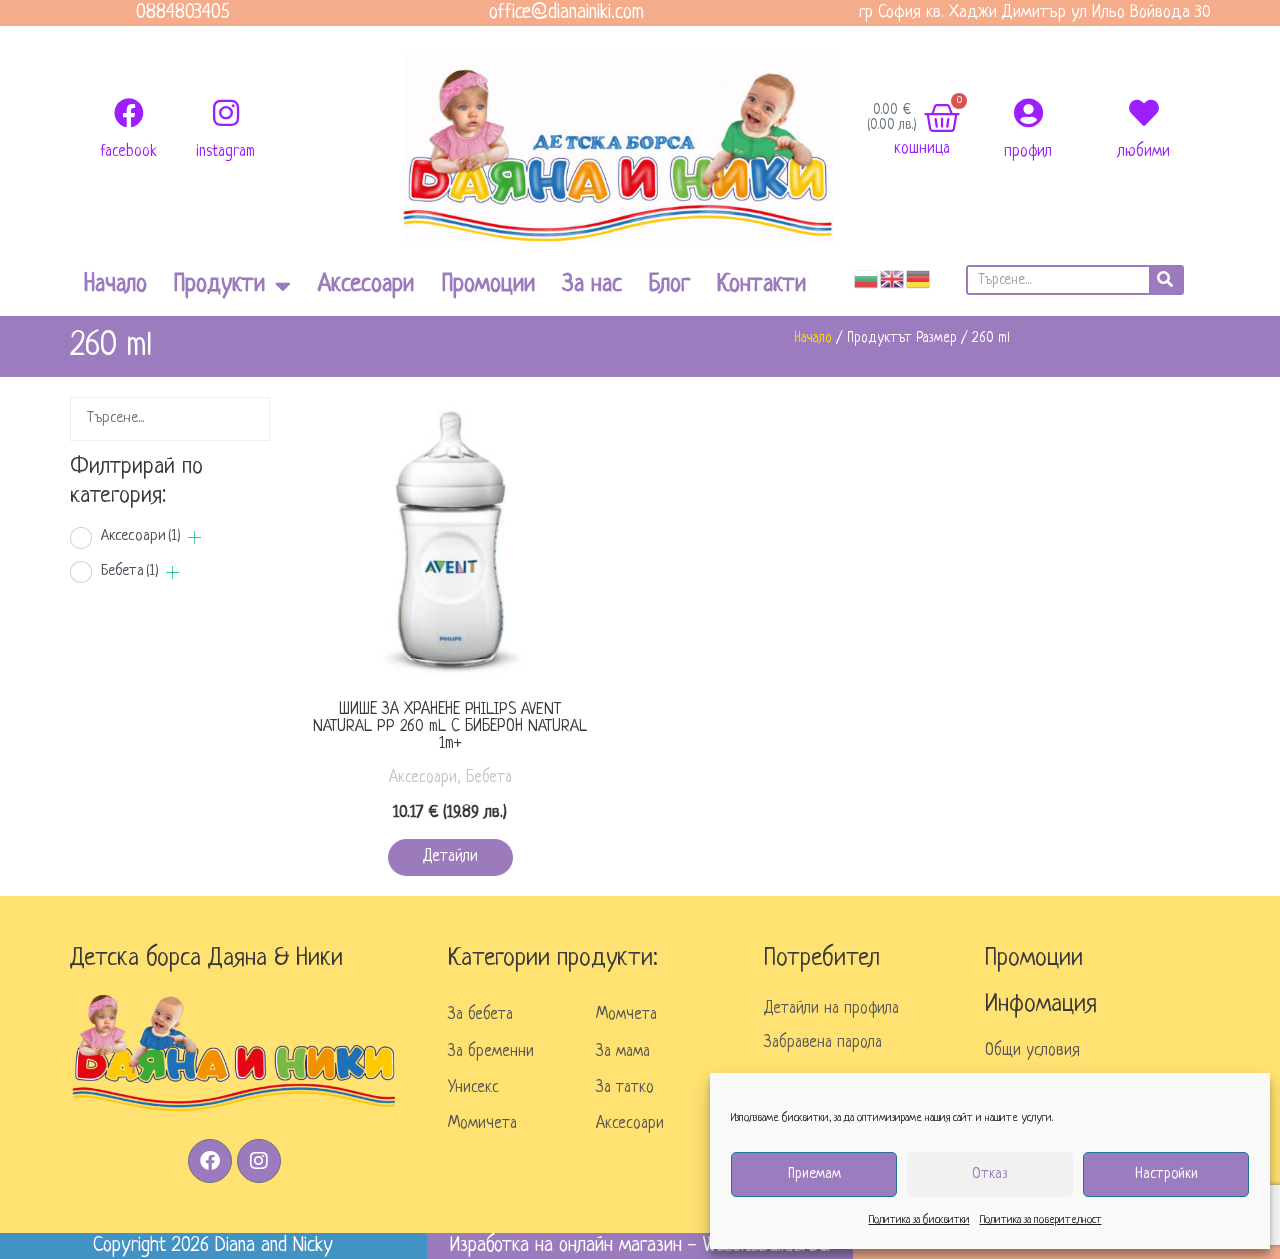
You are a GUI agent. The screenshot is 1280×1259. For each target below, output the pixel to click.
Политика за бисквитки (919, 1220)
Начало (115, 285)
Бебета (130, 571)
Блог (669, 285)
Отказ (990, 1174)
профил (1028, 152)
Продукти (219, 285)
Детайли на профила (831, 1009)
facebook (128, 152)
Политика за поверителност (1041, 1220)
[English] (893, 279)
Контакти (761, 285)
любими (1144, 152)
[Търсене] (1165, 280)
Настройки (1166, 1174)
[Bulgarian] (867, 279)
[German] (919, 279)
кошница (922, 149)
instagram (225, 152)
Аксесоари (366, 285)
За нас (592, 285)
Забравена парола (823, 1043)
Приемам (814, 1174)
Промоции (488, 285)
